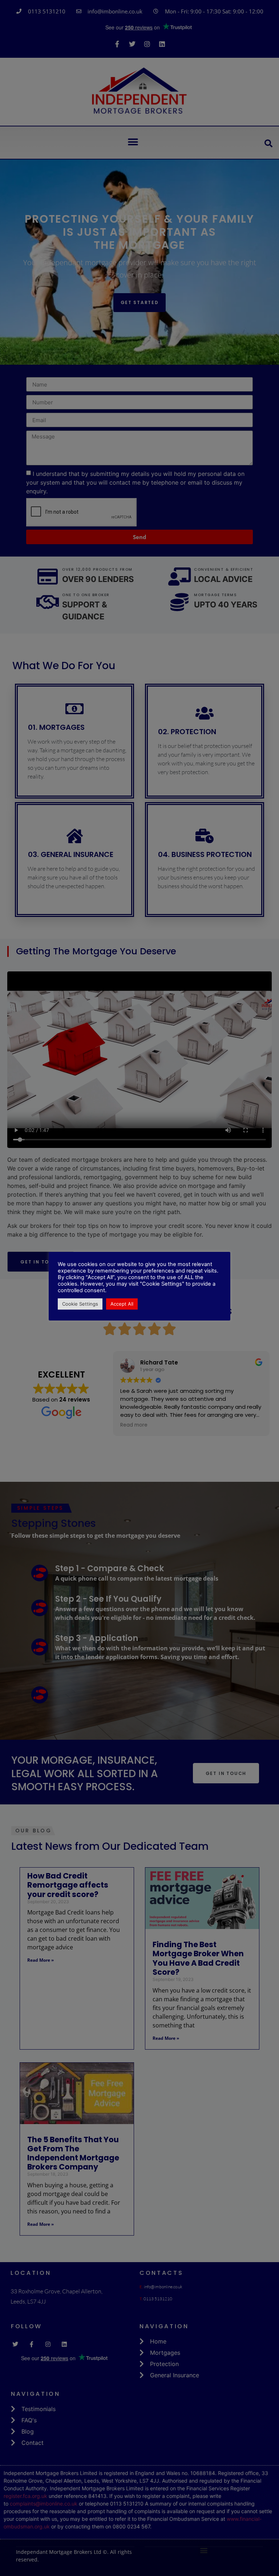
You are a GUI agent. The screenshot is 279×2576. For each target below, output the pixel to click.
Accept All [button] (122, 1304)
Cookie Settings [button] (80, 1304)
